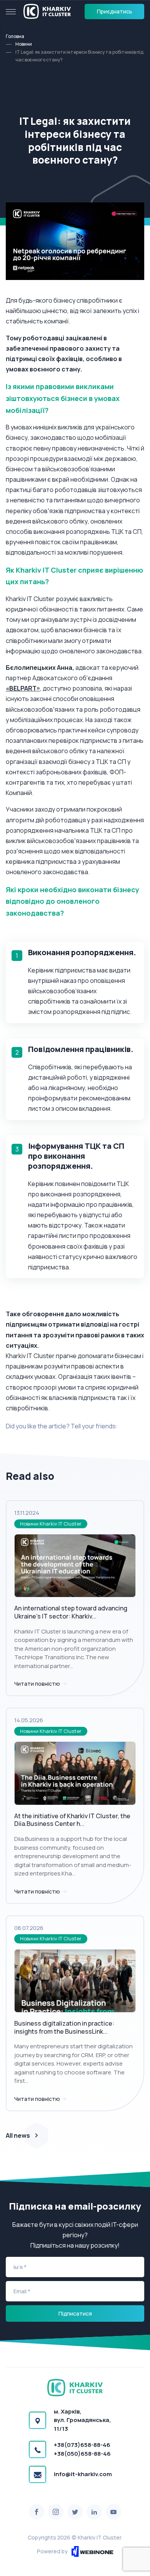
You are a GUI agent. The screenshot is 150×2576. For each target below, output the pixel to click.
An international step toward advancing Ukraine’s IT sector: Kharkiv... (71, 1612)
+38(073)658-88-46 (82, 2445)
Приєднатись (115, 11)
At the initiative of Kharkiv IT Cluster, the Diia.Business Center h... (72, 1820)
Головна (15, 36)
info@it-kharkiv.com (83, 2474)
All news (18, 2135)
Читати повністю (38, 1684)
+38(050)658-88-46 (82, 2454)
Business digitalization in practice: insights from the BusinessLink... (64, 2027)
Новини (24, 44)
